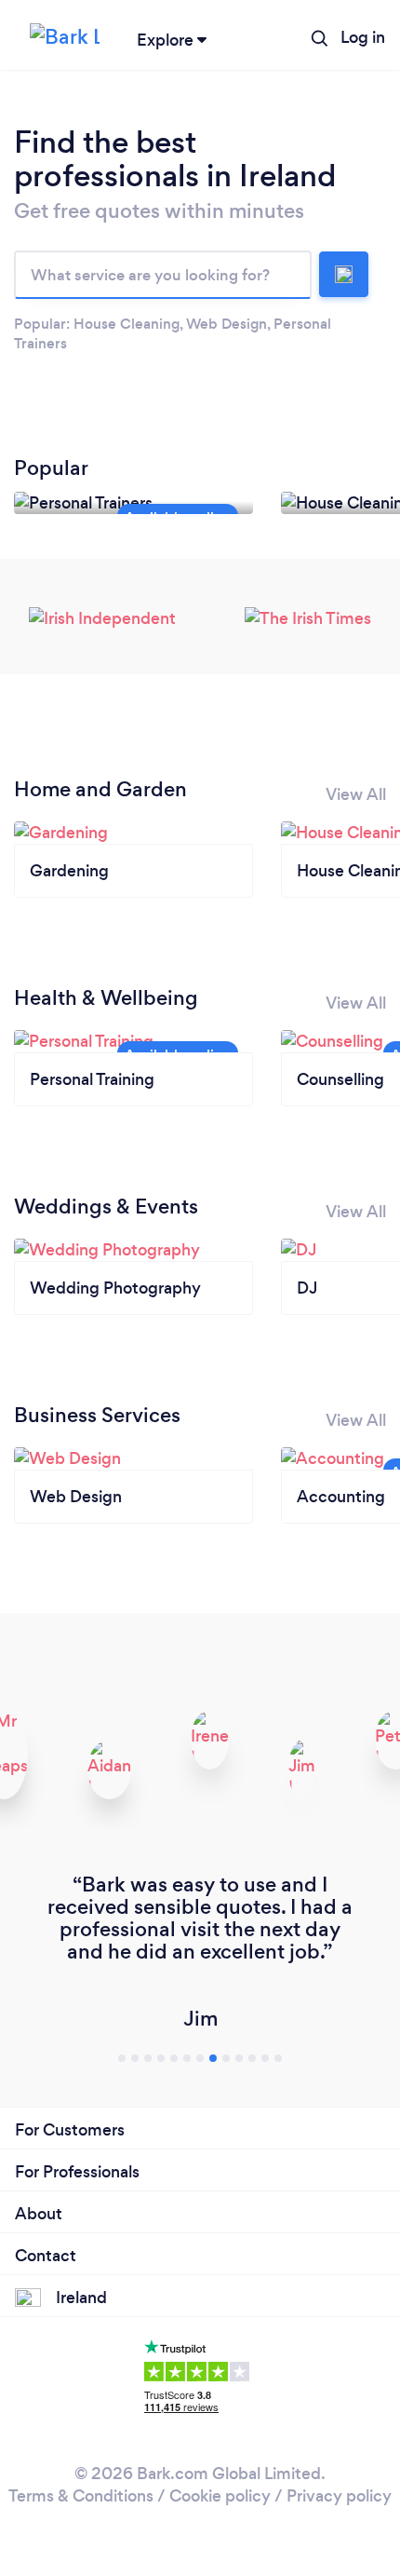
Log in (363, 37)
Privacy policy (339, 2496)
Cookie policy (220, 2496)
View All (356, 794)
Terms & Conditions (81, 2496)
